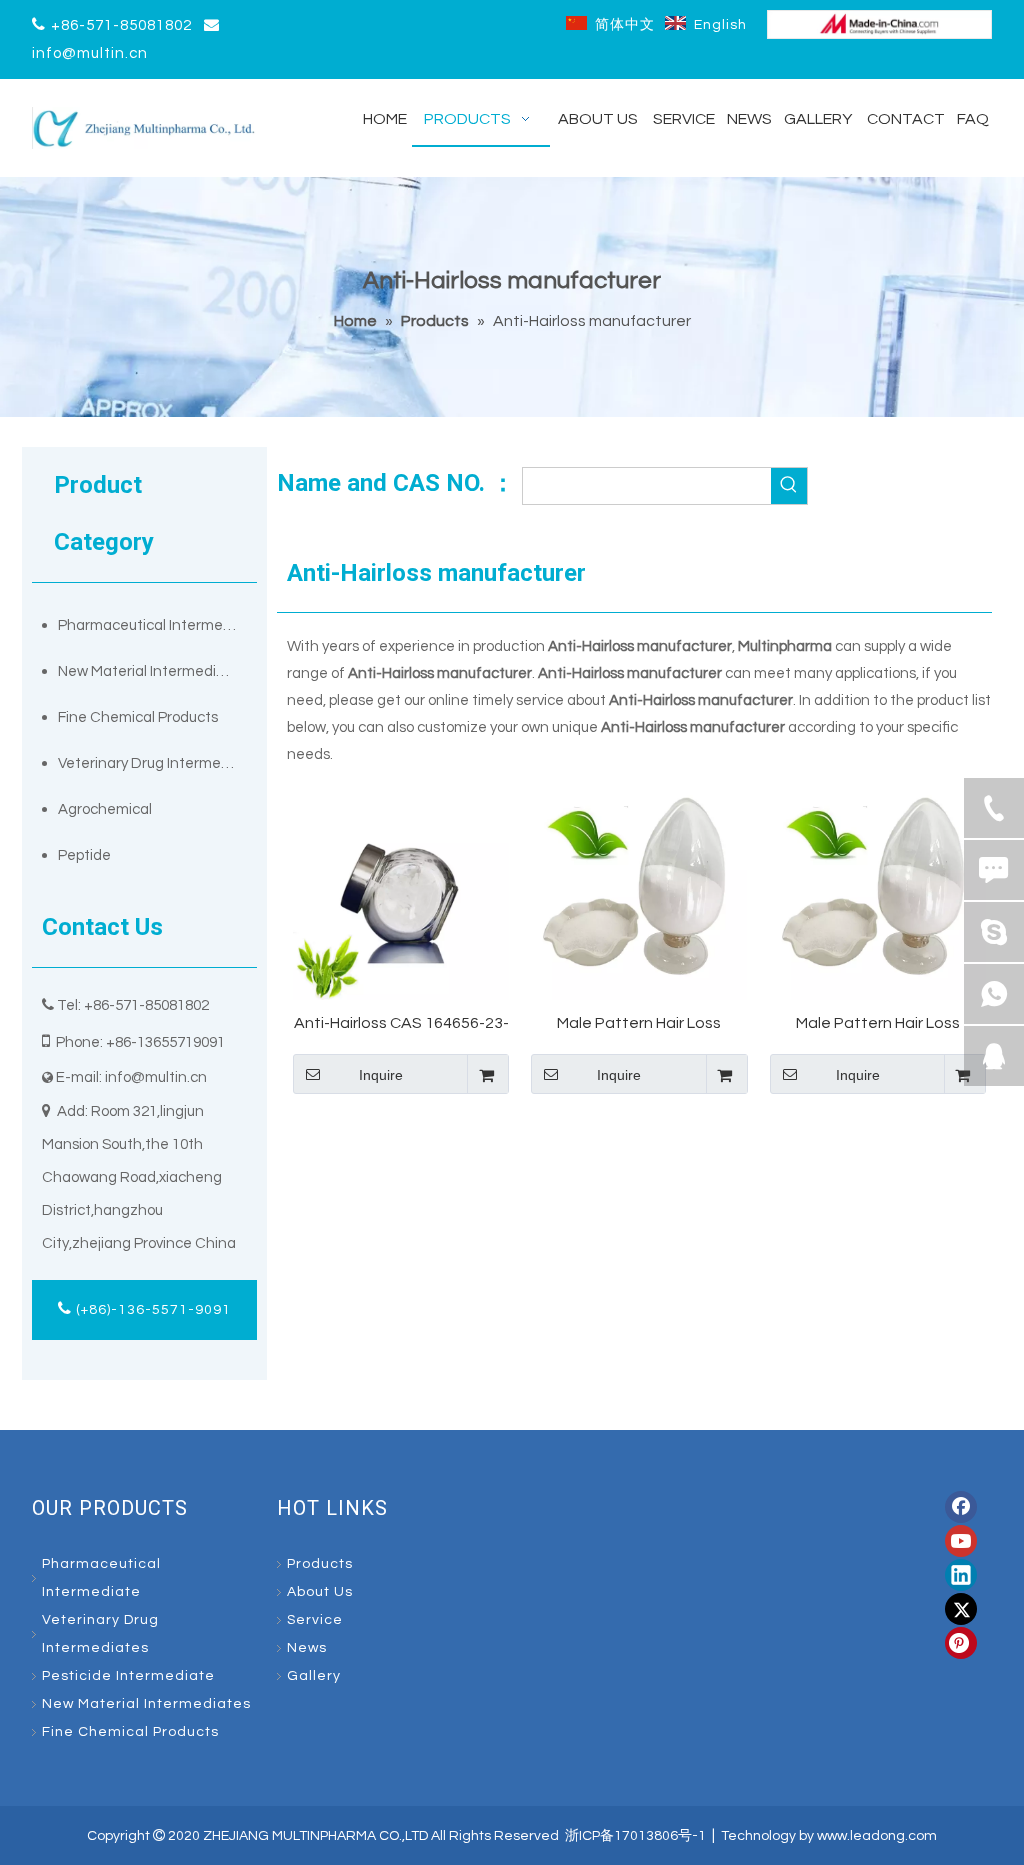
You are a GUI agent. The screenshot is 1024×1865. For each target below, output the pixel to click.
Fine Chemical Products (138, 717)
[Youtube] (961, 1541)
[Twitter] (961, 1609)
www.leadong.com (877, 1836)
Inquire (381, 1075)
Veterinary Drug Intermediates (157, 763)
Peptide (84, 855)
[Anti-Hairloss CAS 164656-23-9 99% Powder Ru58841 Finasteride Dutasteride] (401, 891)
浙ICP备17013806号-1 (635, 1836)
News (307, 1648)
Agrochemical (105, 809)
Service (315, 1620)
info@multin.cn (90, 53)
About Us (320, 1592)
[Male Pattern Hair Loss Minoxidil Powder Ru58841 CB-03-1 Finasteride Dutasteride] (878, 891)
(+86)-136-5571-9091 (151, 1310)
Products (320, 1564)
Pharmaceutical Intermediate (157, 625)
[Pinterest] (961, 1643)
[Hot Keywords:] (789, 486)
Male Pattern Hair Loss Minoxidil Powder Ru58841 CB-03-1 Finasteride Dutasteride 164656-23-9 (639, 1024)
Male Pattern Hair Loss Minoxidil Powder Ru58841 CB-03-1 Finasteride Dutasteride (878, 1024)
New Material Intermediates (152, 671)
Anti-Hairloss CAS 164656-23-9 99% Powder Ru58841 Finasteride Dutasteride (401, 1024)
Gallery (314, 1676)
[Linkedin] (961, 1575)
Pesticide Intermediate (128, 1676)
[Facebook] (961, 1507)
